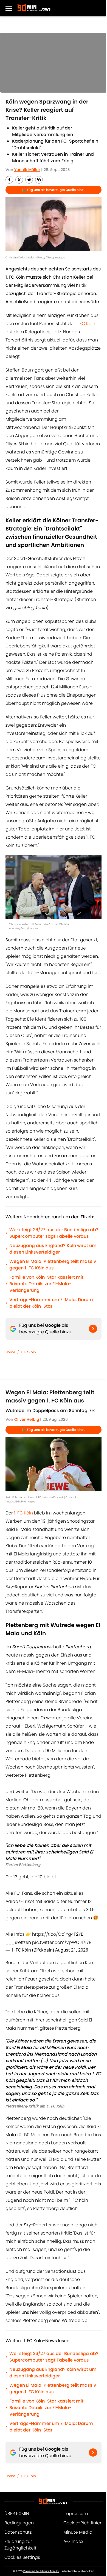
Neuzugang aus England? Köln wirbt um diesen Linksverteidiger (53, 1249)
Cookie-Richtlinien (83, 2523)
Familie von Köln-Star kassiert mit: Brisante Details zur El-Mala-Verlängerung (47, 1284)
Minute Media (78, 2532)
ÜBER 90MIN (17, 2514)
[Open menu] (9, 8)
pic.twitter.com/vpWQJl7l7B (62, 1942)
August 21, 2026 (72, 1950)
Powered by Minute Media (41, 2571)
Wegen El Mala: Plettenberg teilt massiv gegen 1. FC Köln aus (53, 1265)
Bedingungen (19, 2523)
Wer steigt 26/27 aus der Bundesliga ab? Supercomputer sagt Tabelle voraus (54, 1233)
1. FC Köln (86, 324)
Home (10, 1352)
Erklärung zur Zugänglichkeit (20, 2545)
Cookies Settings (22, 2557)
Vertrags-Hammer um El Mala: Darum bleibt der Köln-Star (51, 1303)
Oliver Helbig (27, 1419)
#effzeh (23, 1942)
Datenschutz (18, 2532)
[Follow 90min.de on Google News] (93, 1329)
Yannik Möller (27, 170)
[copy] (39, 180)
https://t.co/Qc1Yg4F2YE (58, 1934)
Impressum (76, 2514)
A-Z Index (73, 2541)
